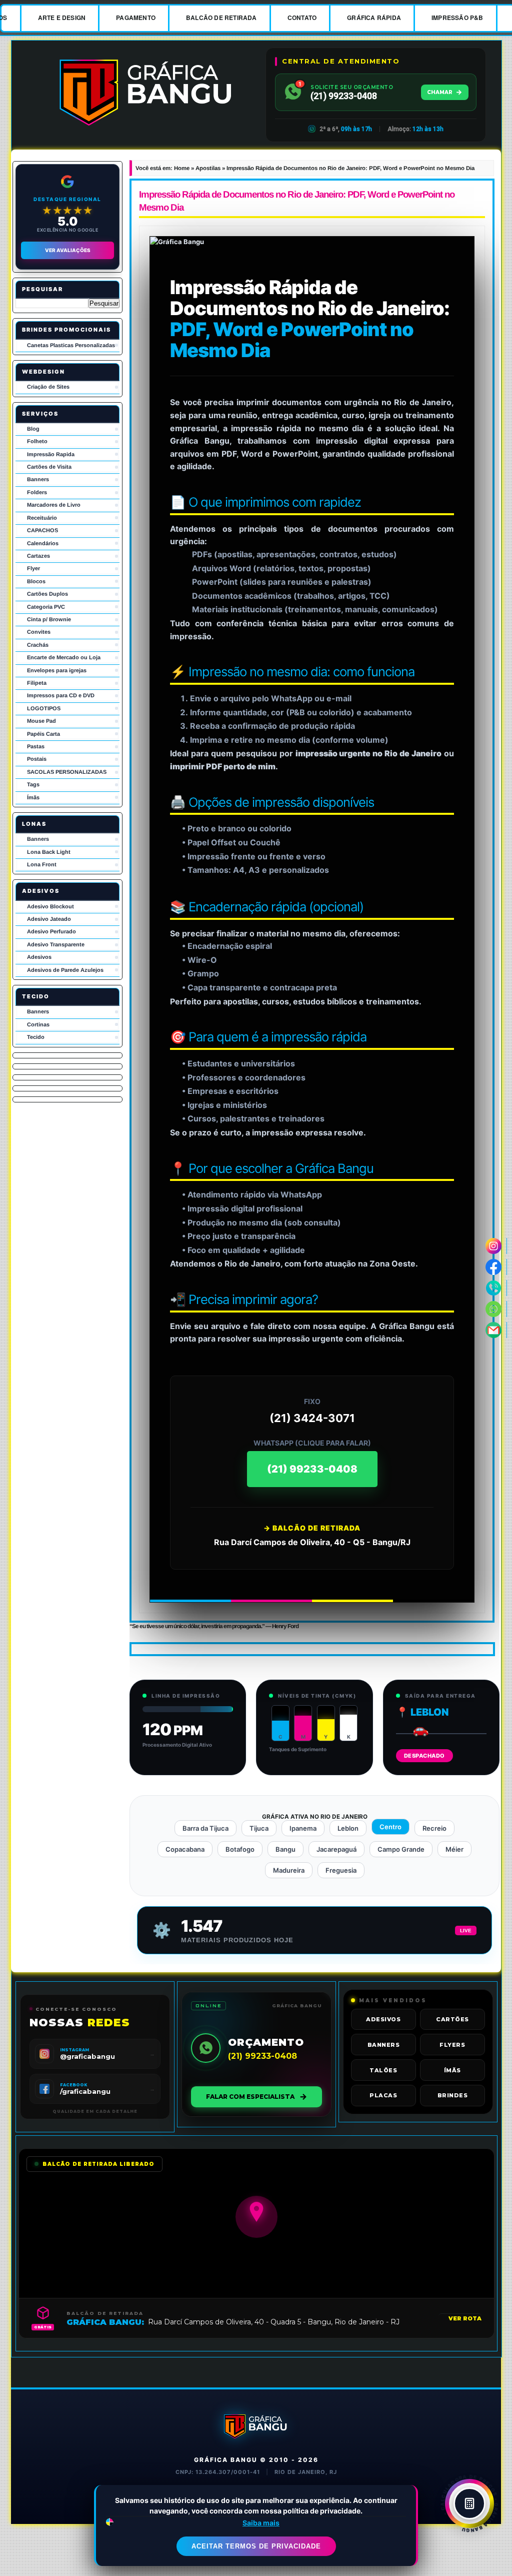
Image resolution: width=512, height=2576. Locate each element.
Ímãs (33, 797)
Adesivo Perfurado (51, 931)
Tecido (36, 1037)
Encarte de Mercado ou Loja (64, 657)
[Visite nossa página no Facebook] (494, 1267)
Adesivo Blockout (50, 906)
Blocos (36, 581)
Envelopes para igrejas (57, 670)
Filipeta (37, 683)
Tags (33, 784)
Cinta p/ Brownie (49, 619)
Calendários (43, 543)
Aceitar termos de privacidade (256, 2546)
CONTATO (302, 18)
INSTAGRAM (74, 2050)
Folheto (37, 441)
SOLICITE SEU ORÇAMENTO (352, 87)
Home (182, 168)
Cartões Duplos (47, 594)
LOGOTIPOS (44, 708)
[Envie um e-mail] (494, 1330)
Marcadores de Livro (54, 505)
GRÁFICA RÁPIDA (374, 18)
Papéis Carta (43, 734)
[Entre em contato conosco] (494, 1288)
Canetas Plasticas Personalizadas (71, 345)
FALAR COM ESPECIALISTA (250, 2097)
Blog (33, 429)
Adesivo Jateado (49, 919)
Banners (38, 479)
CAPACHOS (42, 530)
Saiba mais (261, 2523)
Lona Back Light (49, 852)
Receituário (42, 518)
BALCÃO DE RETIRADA (221, 18)
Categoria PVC (46, 607)
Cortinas (38, 1024)
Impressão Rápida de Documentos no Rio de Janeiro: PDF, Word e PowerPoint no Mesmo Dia (297, 201)
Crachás (38, 645)
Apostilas (208, 168)
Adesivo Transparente (56, 944)
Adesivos (39, 957)
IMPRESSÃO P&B (457, 18)
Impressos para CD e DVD (61, 695)
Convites (39, 632)
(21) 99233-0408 (312, 1469)
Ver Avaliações (68, 250)
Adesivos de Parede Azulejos (65, 970)
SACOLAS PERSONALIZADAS (67, 772)
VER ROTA (465, 2318)
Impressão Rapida (51, 454)
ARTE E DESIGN (62, 18)
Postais (37, 759)
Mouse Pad (41, 721)
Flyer (33, 568)
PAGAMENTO (136, 18)
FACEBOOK (73, 2085)
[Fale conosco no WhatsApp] (494, 1309)
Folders (37, 492)
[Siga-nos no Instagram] (494, 1246)
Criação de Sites (48, 387)
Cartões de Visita (49, 467)
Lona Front (42, 864)
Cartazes (38, 556)
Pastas (36, 746)
